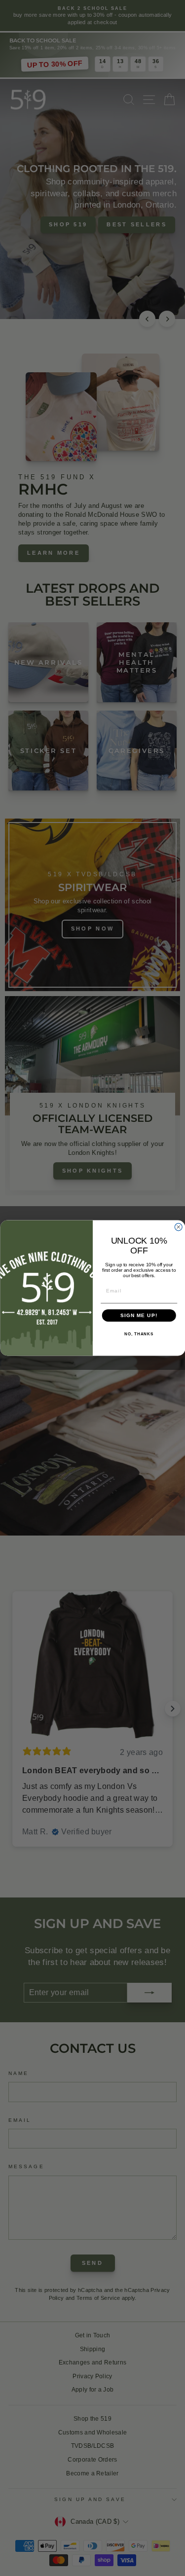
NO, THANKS (139, 1334)
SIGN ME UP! (139, 1315)
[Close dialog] (178, 1227)
